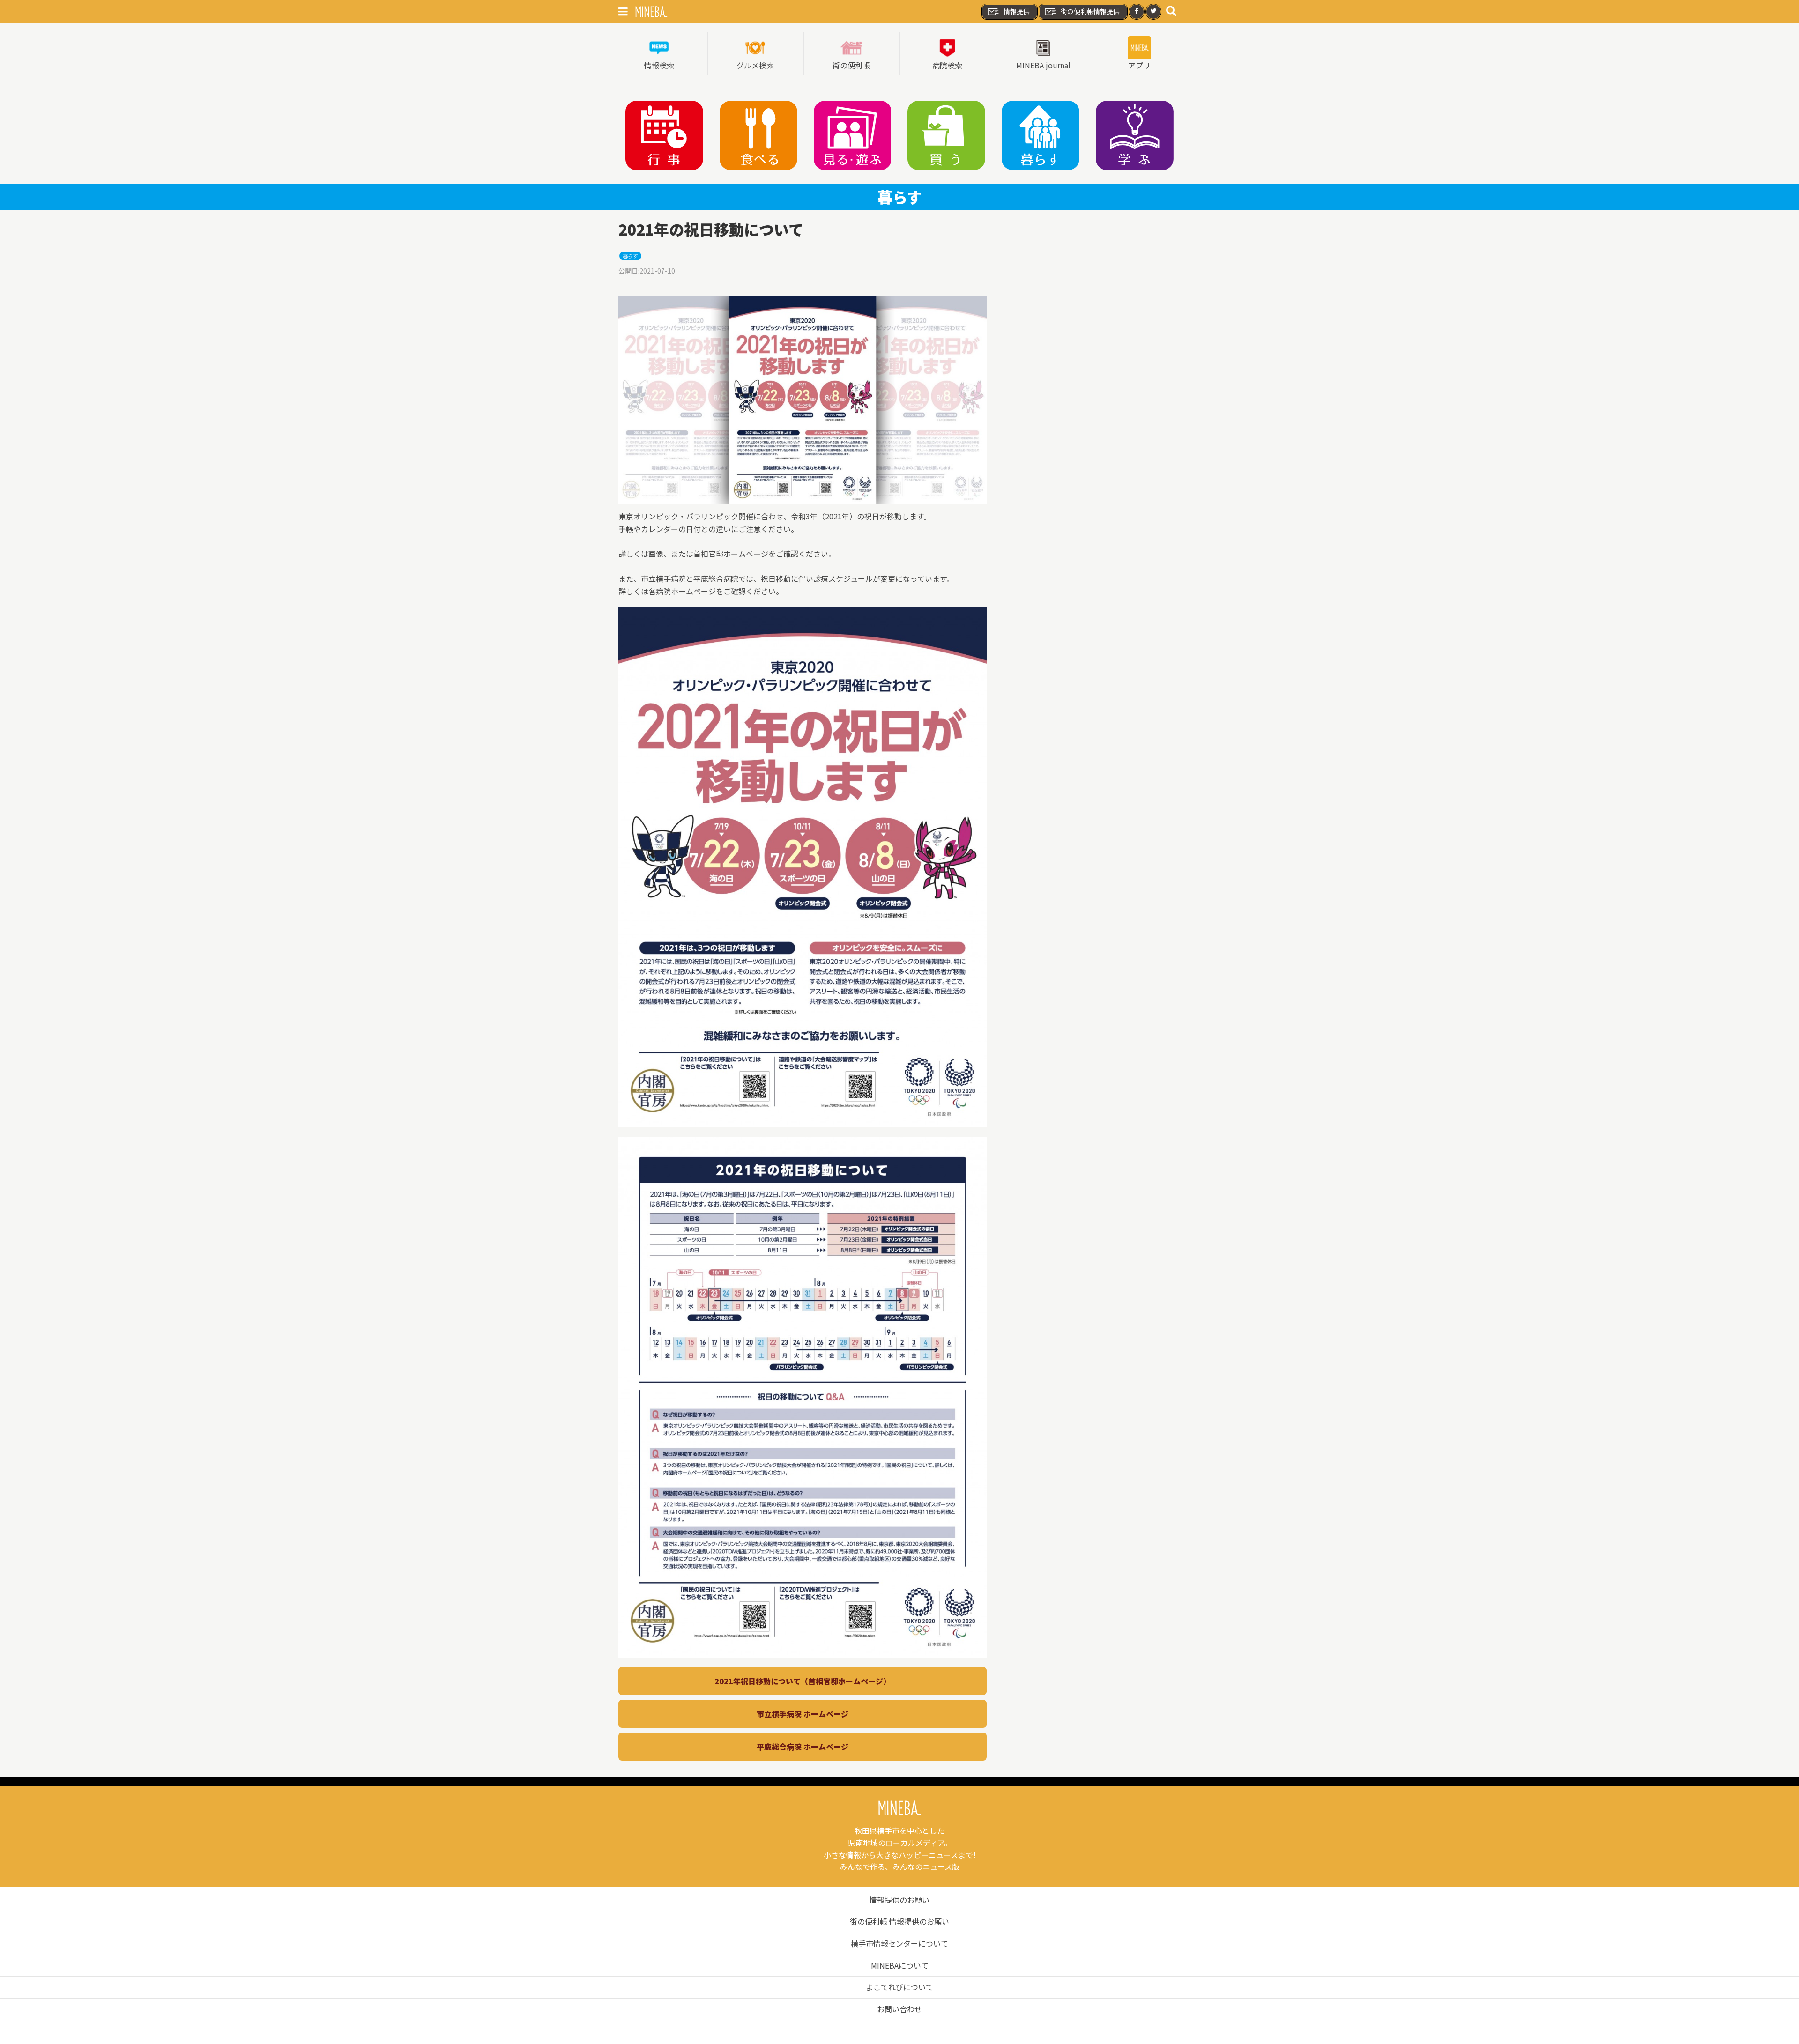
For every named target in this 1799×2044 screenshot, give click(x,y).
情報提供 (1017, 11)
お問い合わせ (899, 2009)
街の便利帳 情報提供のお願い (899, 1921)
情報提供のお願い (899, 1900)
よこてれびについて (899, 1987)
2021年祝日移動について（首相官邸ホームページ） (803, 1681)
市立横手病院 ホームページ (803, 1714)
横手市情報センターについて (899, 1943)
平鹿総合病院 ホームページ (803, 1747)
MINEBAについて (900, 1965)
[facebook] (1137, 12)
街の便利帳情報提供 (1090, 11)
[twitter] (1153, 12)
